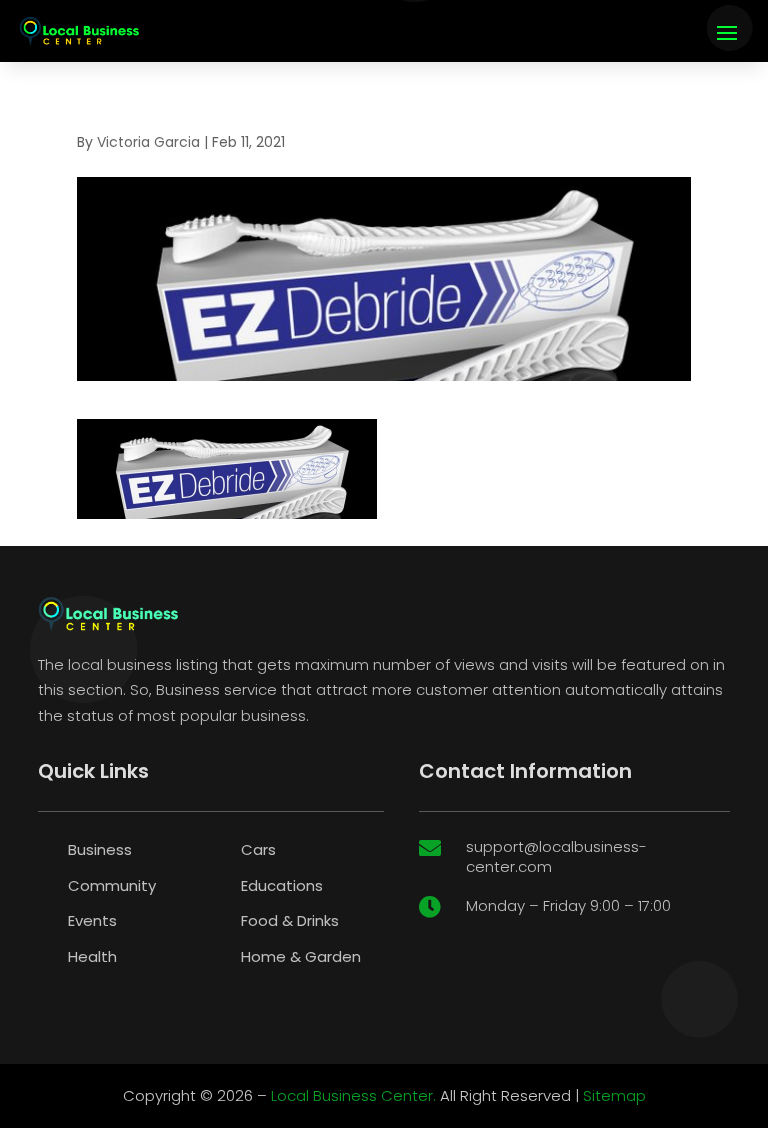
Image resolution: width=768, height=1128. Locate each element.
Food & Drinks (290, 920)
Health (92, 956)
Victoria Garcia (148, 142)
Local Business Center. (353, 1095)
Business (100, 849)
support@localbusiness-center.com (556, 856)
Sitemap (614, 1095)
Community (112, 885)
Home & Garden (301, 956)
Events (92, 920)
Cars (258, 849)
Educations (282, 885)
